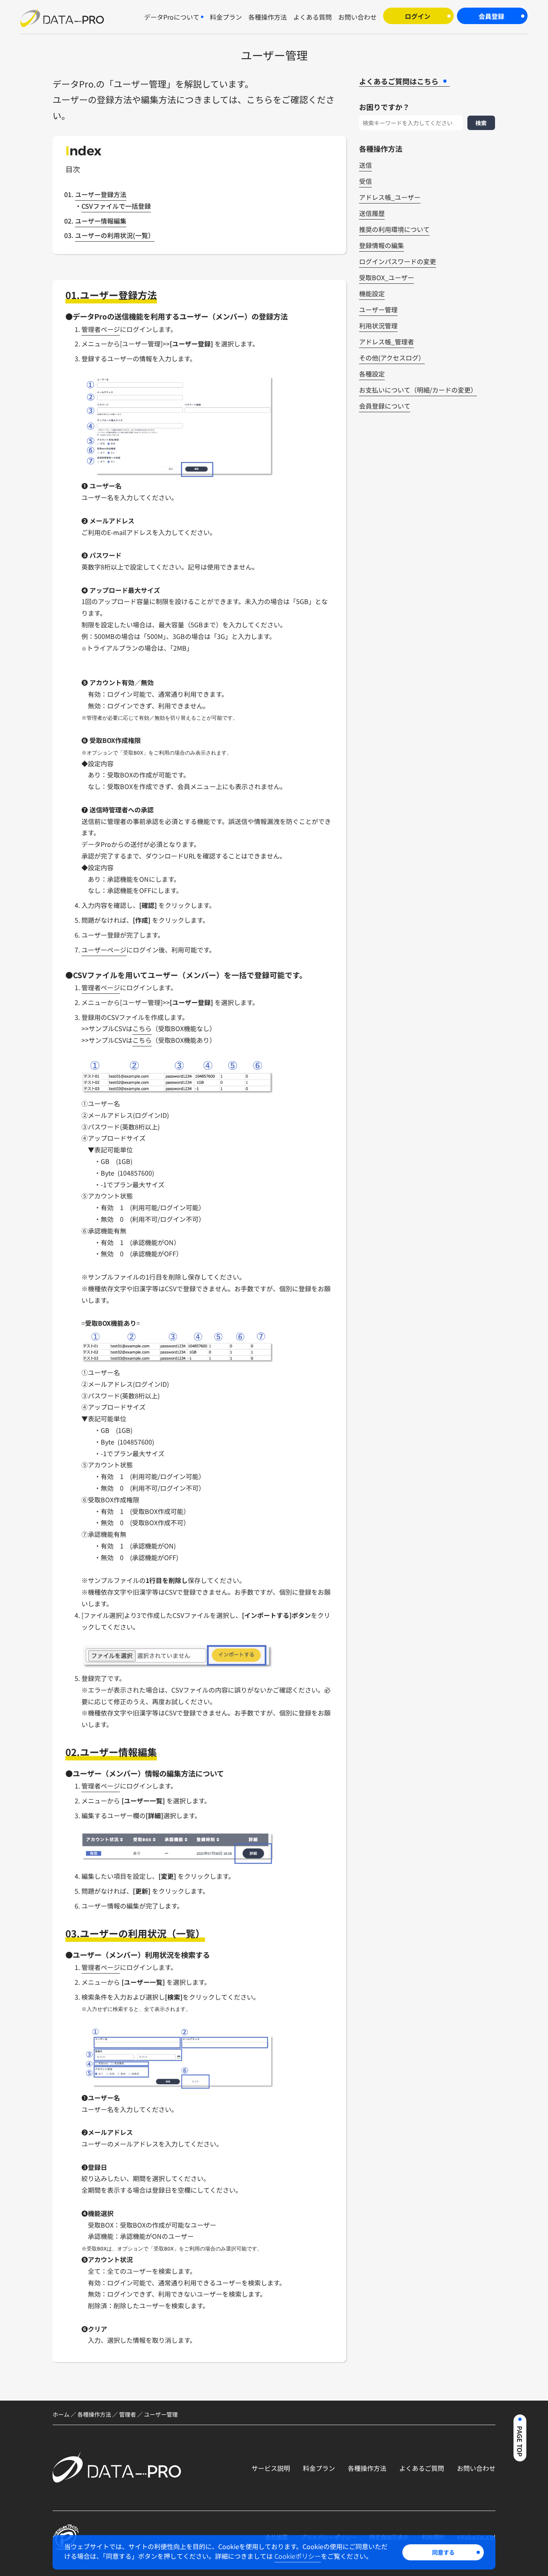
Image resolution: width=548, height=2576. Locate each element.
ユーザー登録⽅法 (101, 194)
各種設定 (372, 374)
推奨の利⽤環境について (394, 230)
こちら (142, 1028)
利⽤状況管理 (378, 326)
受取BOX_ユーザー (387, 278)
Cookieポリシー (298, 2556)
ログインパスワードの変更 (398, 262)
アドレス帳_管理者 (387, 342)
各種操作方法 (94, 2414)
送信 (365, 165)
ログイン (418, 16)
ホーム (61, 2414)
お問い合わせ (476, 2468)
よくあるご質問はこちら (399, 81)
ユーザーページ (104, 950)
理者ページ (104, 1967)
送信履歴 (372, 214)
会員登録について (385, 406)
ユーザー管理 (378, 310)
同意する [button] (443, 2552)
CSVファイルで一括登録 (116, 206)
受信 (365, 181)
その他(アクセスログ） (392, 358)
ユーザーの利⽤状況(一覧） (115, 235)
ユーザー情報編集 (101, 221)
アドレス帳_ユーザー (390, 197)
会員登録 (491, 16)
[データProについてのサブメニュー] (202, 17)
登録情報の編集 (382, 246)
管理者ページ (101, 329)
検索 (481, 123)
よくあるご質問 (422, 2468)
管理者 (128, 2414)
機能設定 (372, 294)
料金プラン (319, 2468)
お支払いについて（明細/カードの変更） (418, 390)
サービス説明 (271, 2468)
